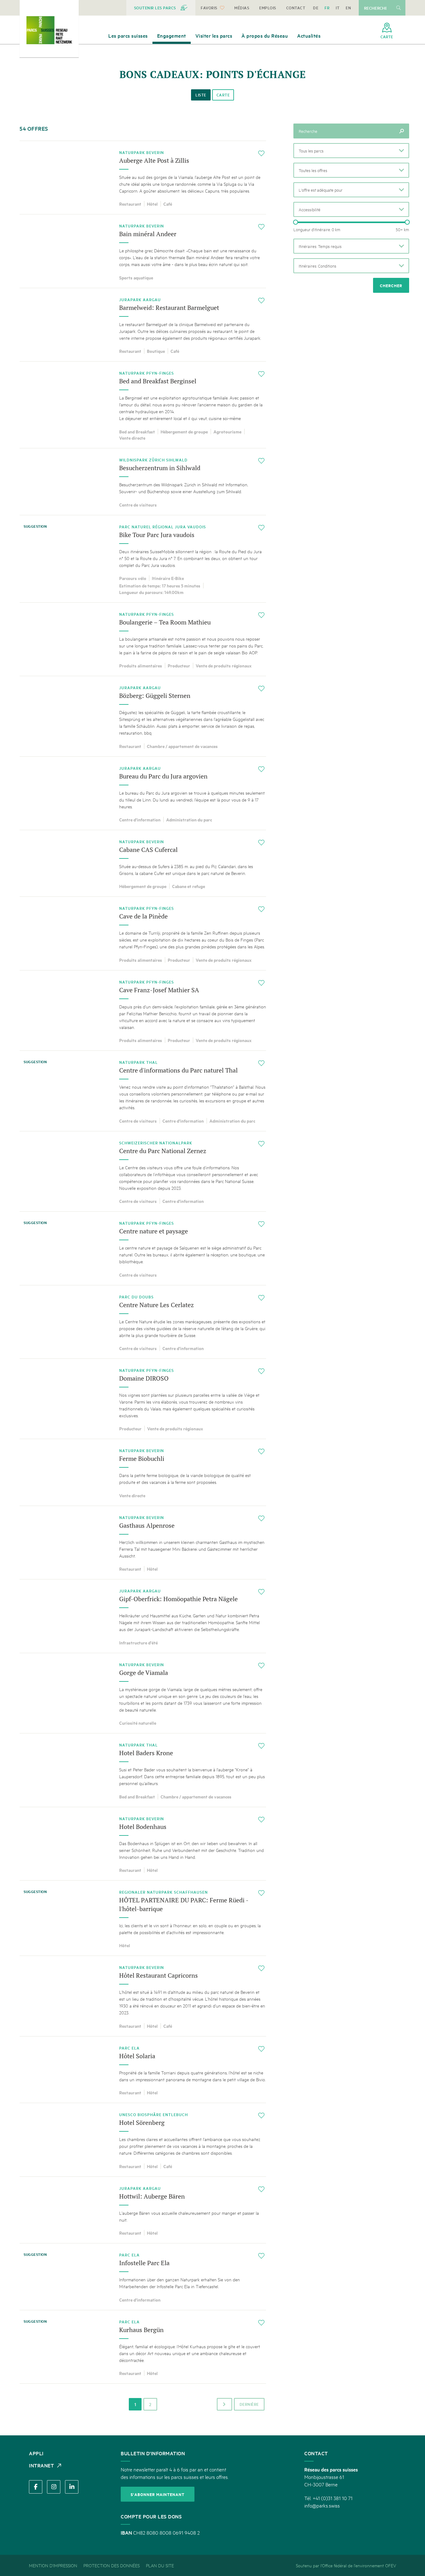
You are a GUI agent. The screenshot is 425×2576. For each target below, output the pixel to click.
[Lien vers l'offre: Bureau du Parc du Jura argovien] (143, 793)
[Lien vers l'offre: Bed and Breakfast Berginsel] (143, 405)
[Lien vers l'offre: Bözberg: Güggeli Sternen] (143, 716)
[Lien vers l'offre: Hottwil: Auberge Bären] (143, 2210)
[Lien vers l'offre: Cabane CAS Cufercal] (143, 863)
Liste (201, 95)
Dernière (249, 2404)
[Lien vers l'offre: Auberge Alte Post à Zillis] (143, 178)
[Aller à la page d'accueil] (49, 30)
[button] (351, 151)
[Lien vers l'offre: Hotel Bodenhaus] (143, 1844)
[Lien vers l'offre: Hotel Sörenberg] (143, 2140)
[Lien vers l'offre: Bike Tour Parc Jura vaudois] (143, 559)
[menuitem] (161, 8)
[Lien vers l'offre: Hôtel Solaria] (143, 2070)
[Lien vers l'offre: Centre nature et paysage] (143, 1248)
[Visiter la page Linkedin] (72, 2487)
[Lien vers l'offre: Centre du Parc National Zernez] (143, 1171)
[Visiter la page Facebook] (36, 2487)
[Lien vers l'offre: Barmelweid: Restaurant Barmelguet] (143, 325)
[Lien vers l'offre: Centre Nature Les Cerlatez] (143, 1322)
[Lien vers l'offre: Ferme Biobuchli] (143, 1472)
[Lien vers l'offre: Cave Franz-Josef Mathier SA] (143, 1010)
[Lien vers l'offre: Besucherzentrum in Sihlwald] (143, 482)
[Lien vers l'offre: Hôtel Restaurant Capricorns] (143, 1996)
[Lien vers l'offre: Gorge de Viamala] (143, 1693)
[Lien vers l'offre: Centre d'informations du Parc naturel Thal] (143, 1091)
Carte (223, 95)
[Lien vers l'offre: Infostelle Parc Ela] (143, 2277)
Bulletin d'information (153, 2453)
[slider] (296, 222)
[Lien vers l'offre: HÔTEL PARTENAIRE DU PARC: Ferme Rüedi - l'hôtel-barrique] (143, 1918)
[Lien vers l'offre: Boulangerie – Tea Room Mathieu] (143, 639)
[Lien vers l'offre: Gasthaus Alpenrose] (143, 1543)
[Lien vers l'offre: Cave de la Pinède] (143, 933)
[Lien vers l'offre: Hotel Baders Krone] (143, 1770)
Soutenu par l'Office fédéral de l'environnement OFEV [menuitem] (346, 2565)
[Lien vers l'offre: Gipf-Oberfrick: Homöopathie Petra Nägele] (143, 1616)
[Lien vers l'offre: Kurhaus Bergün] (143, 2347)
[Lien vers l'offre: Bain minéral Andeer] (143, 251)
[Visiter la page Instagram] (54, 2487)
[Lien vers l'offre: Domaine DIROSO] (143, 1399)
